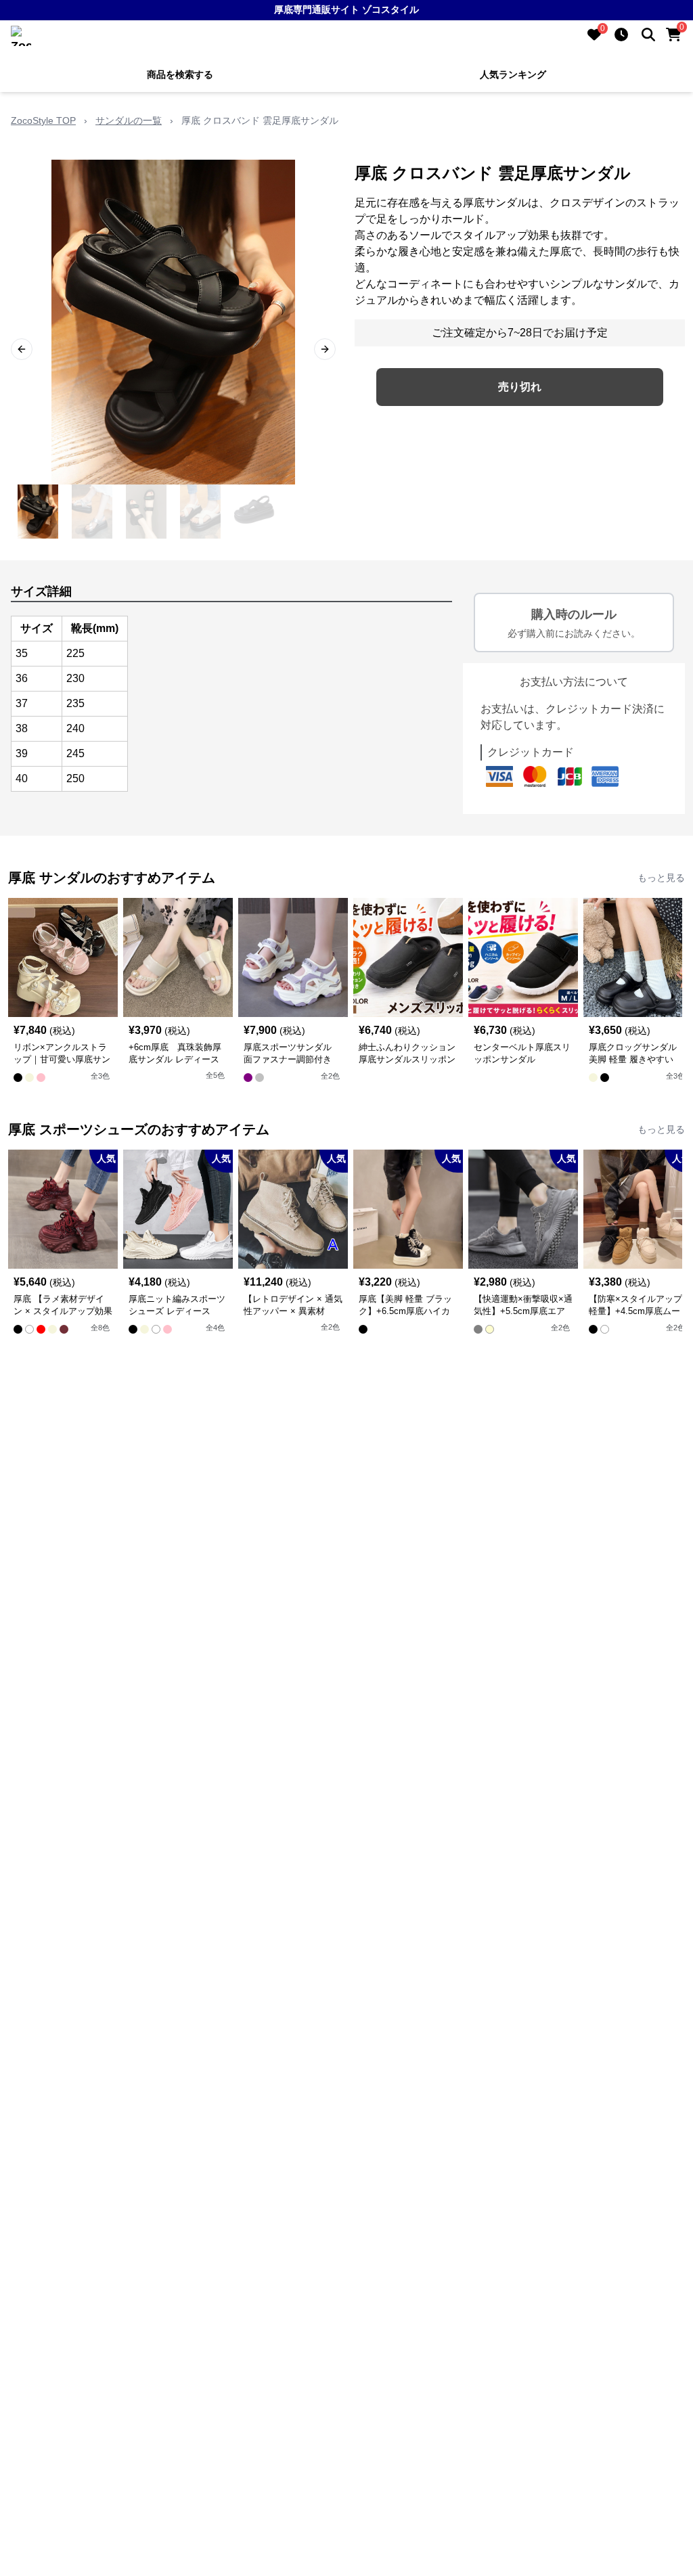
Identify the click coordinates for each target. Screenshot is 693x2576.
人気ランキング (513, 74)
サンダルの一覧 (129, 120)
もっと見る (661, 878)
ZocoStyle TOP (43, 120)
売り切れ (520, 387)
